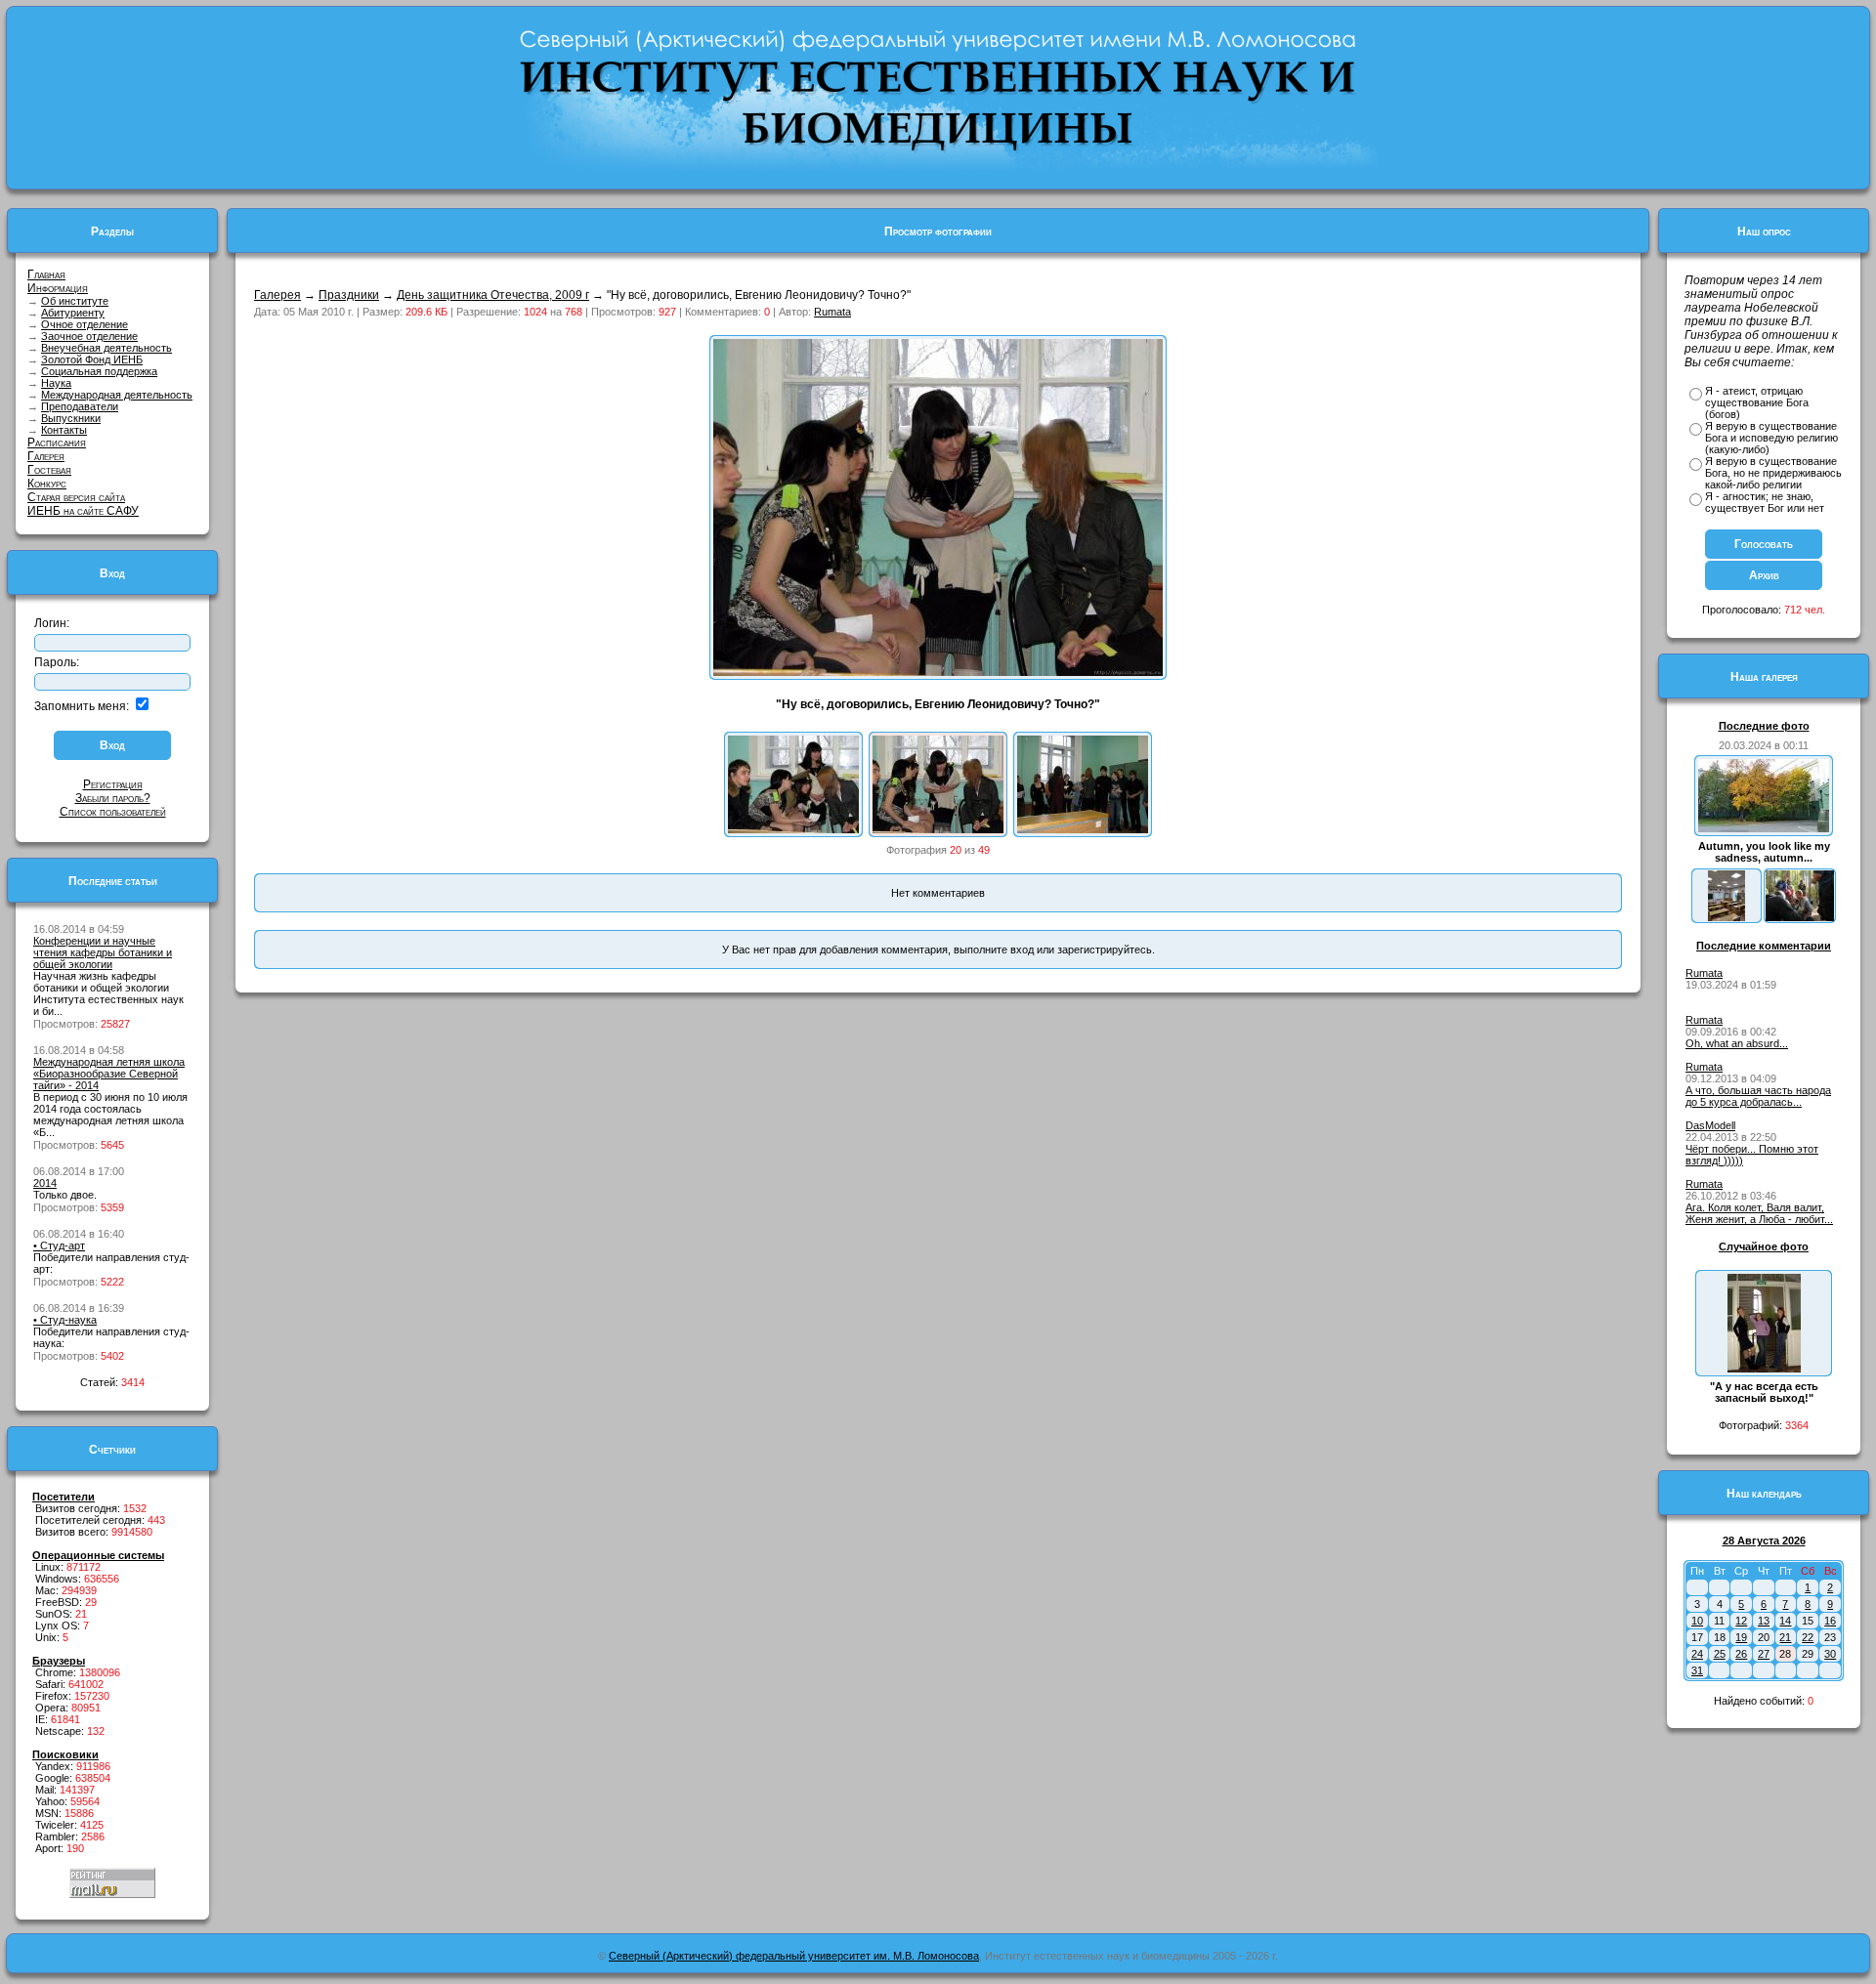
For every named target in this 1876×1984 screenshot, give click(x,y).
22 (1808, 1637)
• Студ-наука (65, 1320)
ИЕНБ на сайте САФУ (83, 511)
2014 (45, 1183)
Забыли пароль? (113, 798)
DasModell (1710, 1125)
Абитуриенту (73, 313)
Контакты (64, 430)
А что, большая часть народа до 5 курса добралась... (1758, 1096)
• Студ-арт (59, 1245)
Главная (46, 274)
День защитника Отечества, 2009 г (493, 295)
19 (1741, 1637)
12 (1741, 1621)
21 (1785, 1637)
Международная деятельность (117, 395)
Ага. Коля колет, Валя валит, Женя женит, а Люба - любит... (1759, 1213)
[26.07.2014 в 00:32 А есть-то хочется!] (1800, 917)
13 (1764, 1621)
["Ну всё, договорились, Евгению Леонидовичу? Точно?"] (938, 829)
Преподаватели (80, 406)
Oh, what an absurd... (1737, 1043)
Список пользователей (113, 812)
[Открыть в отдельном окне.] (938, 672)
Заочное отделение (89, 336)
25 (1720, 1654)
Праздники (349, 295)
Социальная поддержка (99, 371)
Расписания (57, 443)
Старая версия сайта (76, 497)
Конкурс (47, 484)
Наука (56, 383)
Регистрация (113, 784)
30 (1830, 1654)
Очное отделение (85, 324)
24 (1697, 1654)
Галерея (46, 456)
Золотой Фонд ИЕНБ (92, 359)
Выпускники (71, 418)
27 (1764, 1654)
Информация (58, 288)
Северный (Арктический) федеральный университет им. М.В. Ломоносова (794, 1956)
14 (1785, 1621)
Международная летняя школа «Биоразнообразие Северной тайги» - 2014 (109, 1074)
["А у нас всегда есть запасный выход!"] (1764, 1369)
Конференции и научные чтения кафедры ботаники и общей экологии (103, 952)
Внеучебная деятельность (107, 348)
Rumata (832, 312)
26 (1741, 1654)
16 (1830, 1621)
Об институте (75, 301)
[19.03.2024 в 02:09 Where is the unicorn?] (1727, 917)
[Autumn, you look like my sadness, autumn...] (1764, 828)
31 (1697, 1670)
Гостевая (49, 470)
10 (1697, 1621)
